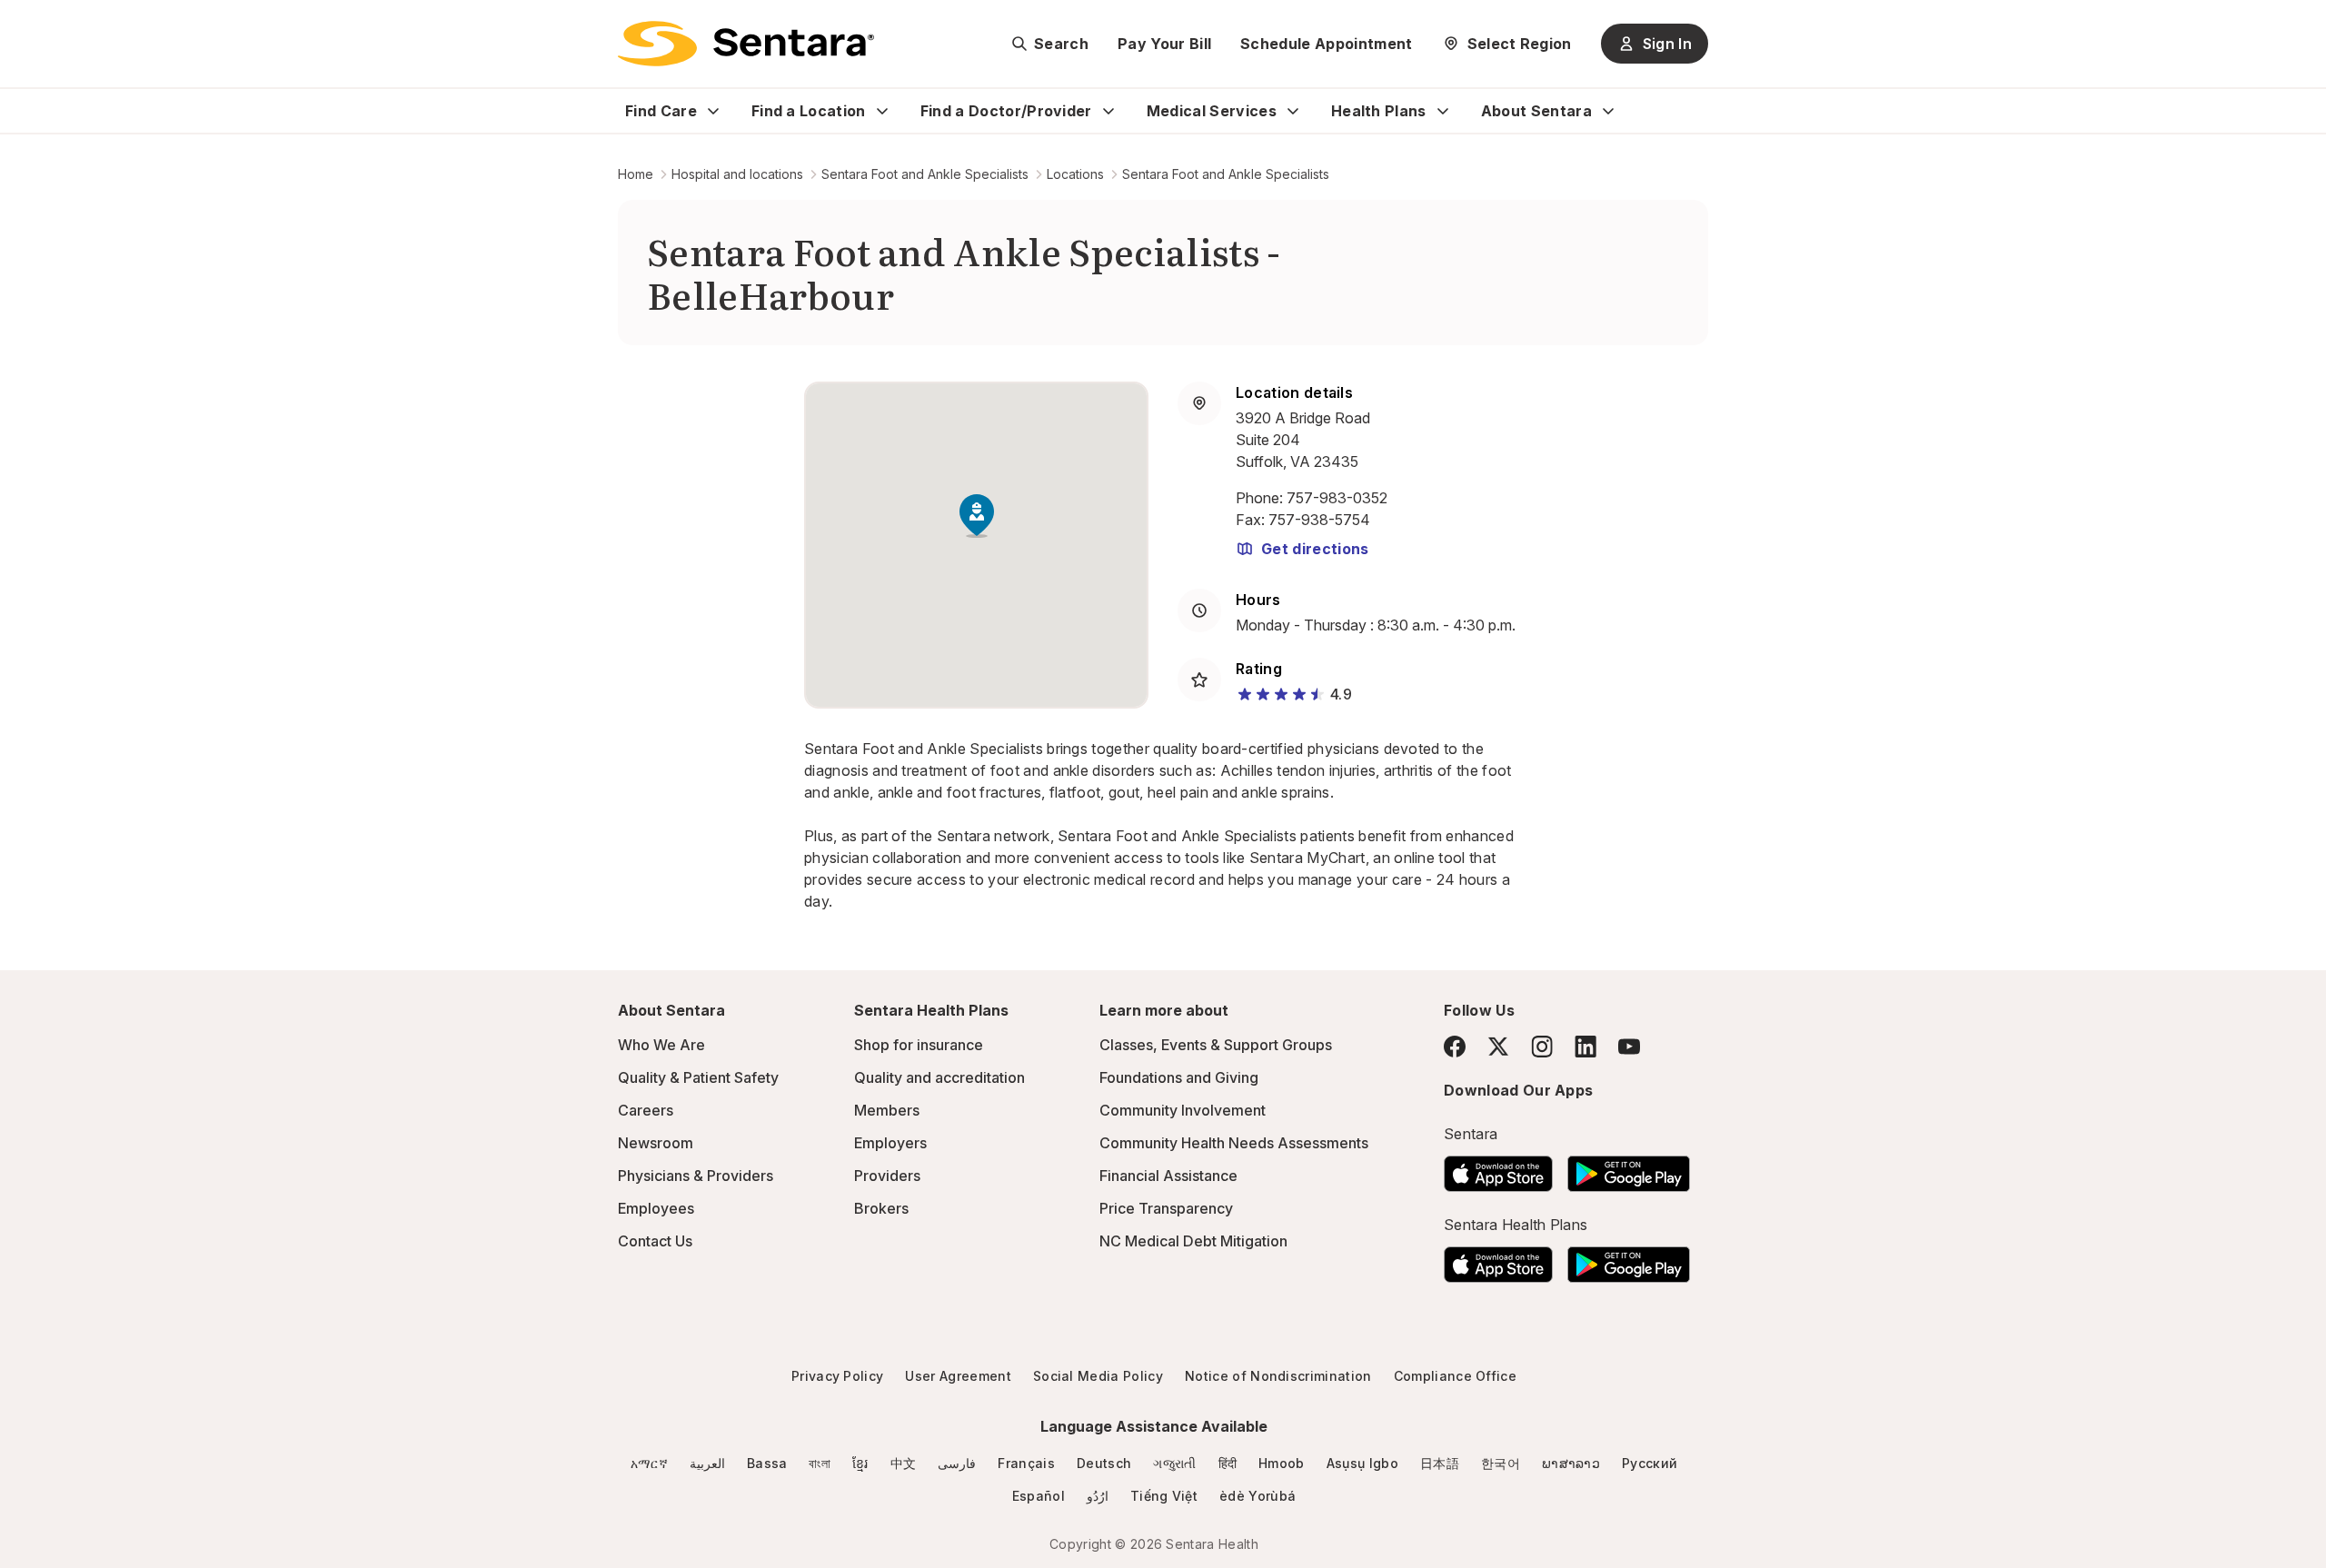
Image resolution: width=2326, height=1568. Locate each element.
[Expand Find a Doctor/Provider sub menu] (1108, 111)
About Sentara (1536, 111)
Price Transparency (1166, 1208)
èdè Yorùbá (1257, 1496)
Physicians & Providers (696, 1176)
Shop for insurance (919, 1045)
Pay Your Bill (1164, 44)
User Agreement (958, 1376)
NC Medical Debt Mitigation (1193, 1241)
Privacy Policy (837, 1376)
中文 (904, 1463)
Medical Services (1212, 111)
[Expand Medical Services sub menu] (1293, 111)
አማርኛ (649, 1463)
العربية (707, 1463)
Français (1026, 1463)
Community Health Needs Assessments (1234, 1143)
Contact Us (655, 1241)
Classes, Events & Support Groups (1216, 1045)
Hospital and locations (737, 174)
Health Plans (1379, 111)
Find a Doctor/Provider (1006, 111)
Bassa (767, 1463)
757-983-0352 (1337, 498)
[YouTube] (1629, 1047)
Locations (1075, 174)
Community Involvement (1183, 1110)
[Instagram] (1542, 1046)
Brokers (881, 1208)
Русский (1650, 1463)
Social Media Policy (1098, 1376)
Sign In (1667, 44)
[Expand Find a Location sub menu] (882, 111)
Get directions (1315, 549)
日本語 (1440, 1463)
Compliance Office (1455, 1376)
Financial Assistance (1168, 1176)
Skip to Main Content (27, 25)
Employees (656, 1208)
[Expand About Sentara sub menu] (1608, 111)
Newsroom (656, 1143)
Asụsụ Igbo (1362, 1463)
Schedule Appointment (1326, 44)
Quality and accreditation (939, 1077)
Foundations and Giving (1179, 1077)
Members (887, 1110)
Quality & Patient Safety (698, 1077)
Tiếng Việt (1164, 1496)
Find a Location (809, 111)
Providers (887, 1176)
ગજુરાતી (1174, 1463)
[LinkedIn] (1585, 1046)
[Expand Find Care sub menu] (713, 111)
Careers (646, 1110)
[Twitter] (1498, 1047)
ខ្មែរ (860, 1463)
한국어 (1501, 1463)
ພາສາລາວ (1571, 1463)
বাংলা (820, 1463)
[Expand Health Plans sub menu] (1443, 111)
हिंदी (1228, 1463)
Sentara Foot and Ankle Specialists (925, 174)
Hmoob (1282, 1463)
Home (636, 174)
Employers (890, 1143)
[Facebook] (1455, 1047)
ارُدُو (1098, 1496)
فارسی (957, 1463)
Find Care (661, 111)
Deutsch (1104, 1463)
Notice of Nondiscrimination (1278, 1376)
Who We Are (661, 1045)
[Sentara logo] (746, 44)
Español (1039, 1496)
